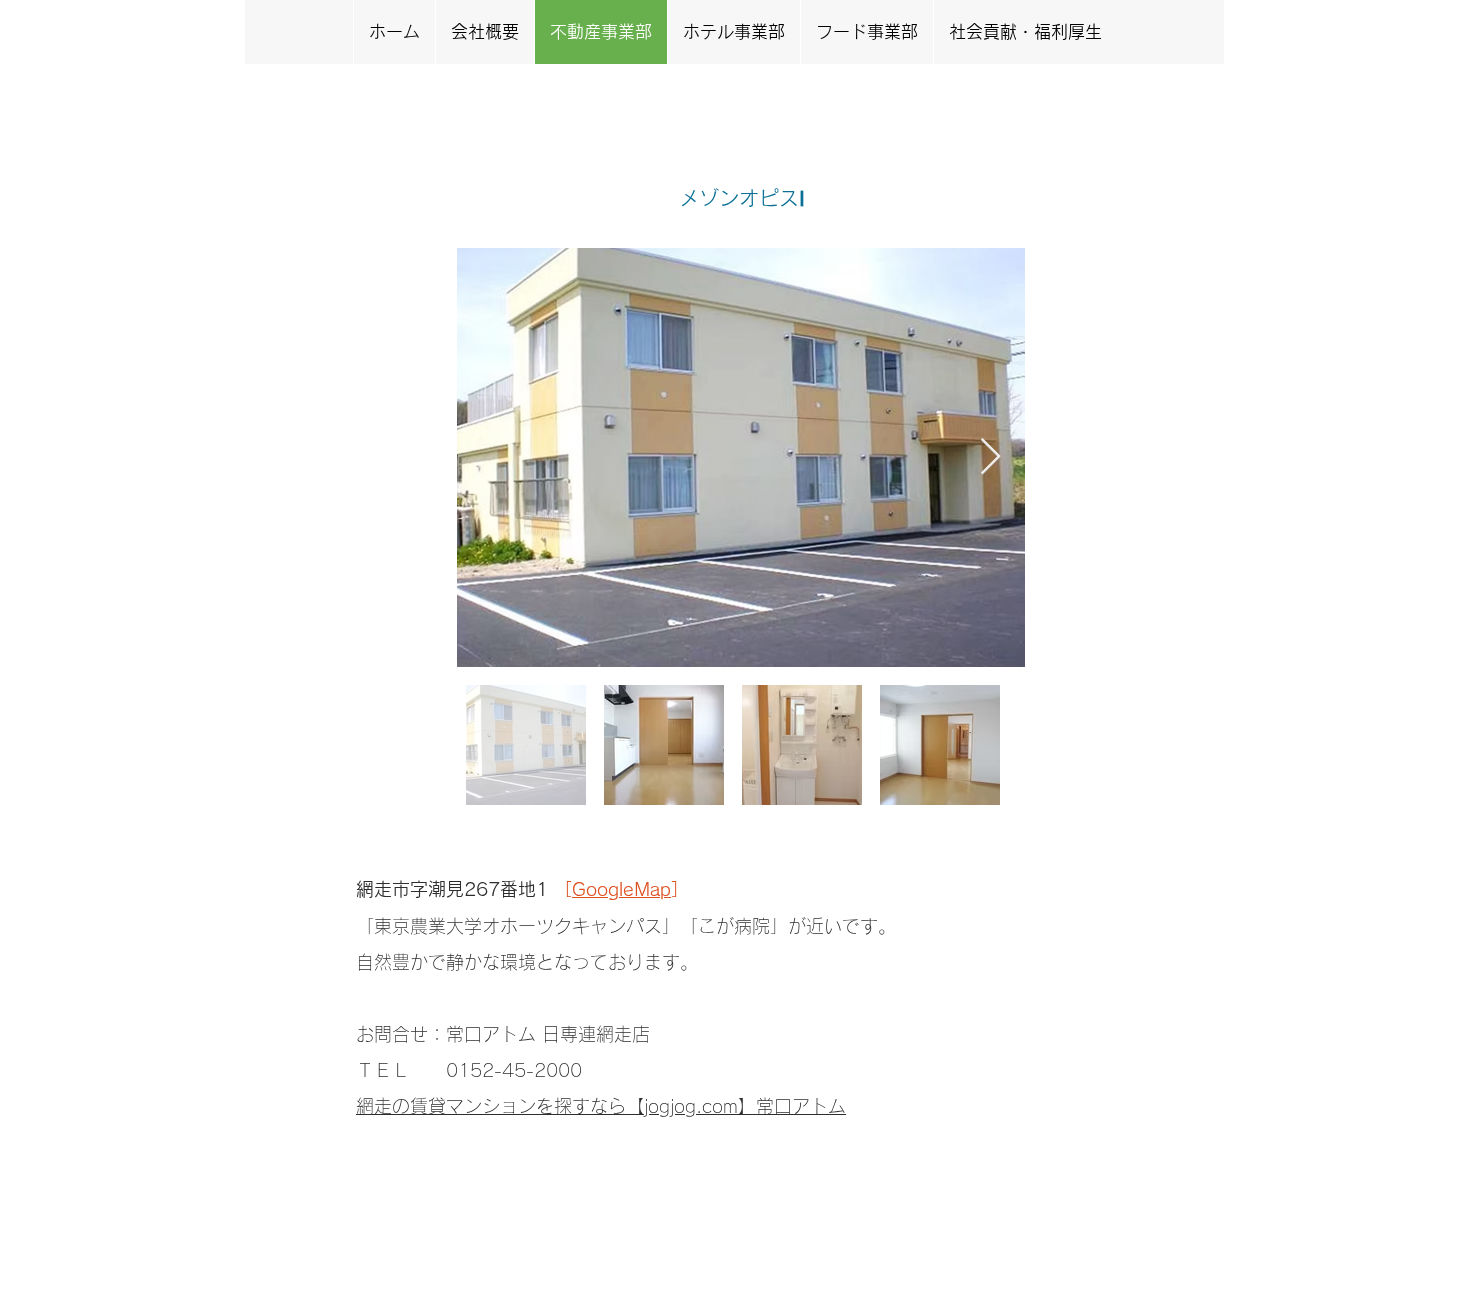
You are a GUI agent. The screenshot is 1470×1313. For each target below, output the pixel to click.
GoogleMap (621, 889)
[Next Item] (990, 457)
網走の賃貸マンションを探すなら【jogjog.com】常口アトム (601, 1106)
